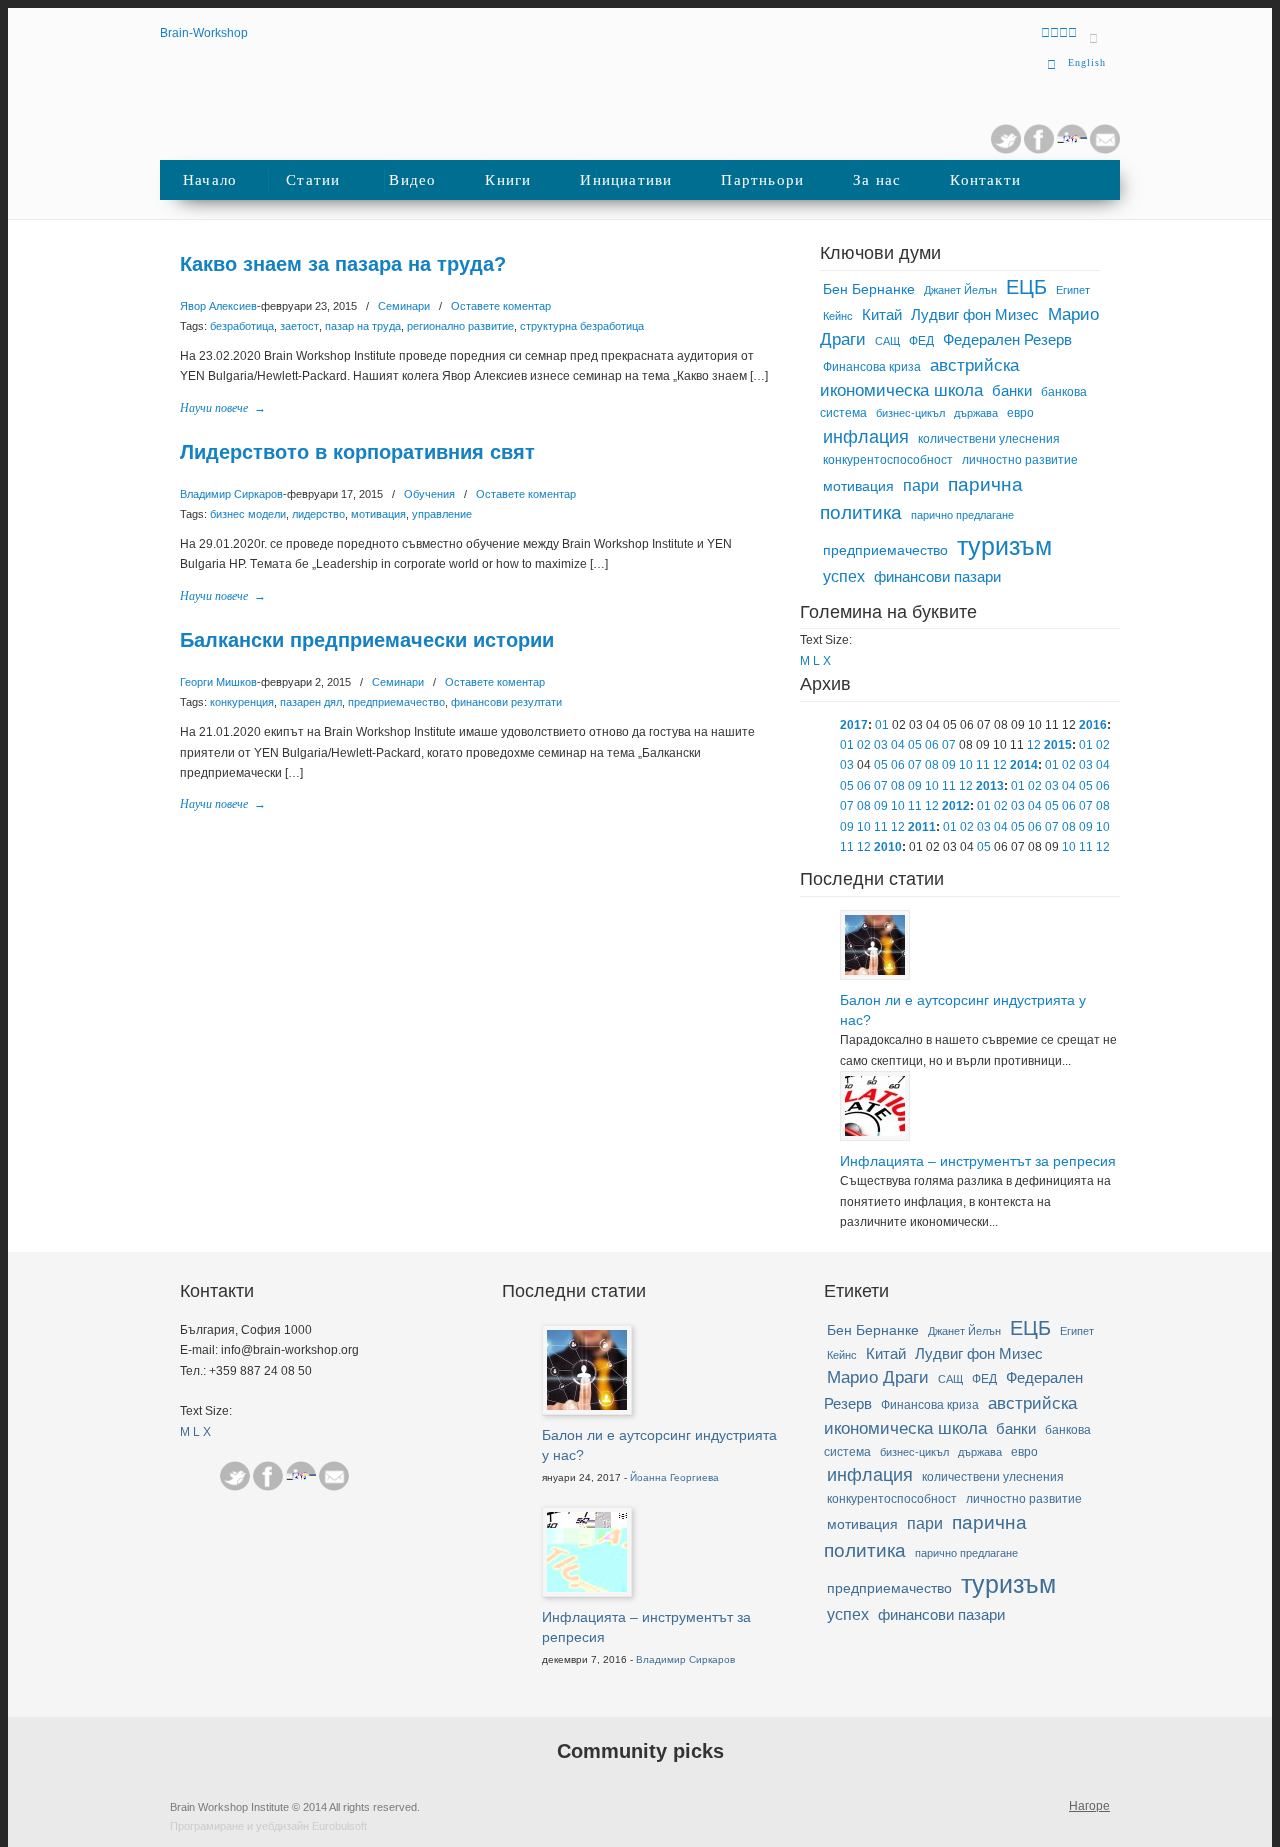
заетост (299, 326)
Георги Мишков (218, 682)
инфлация (866, 437)
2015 (1058, 745)
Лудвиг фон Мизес (975, 315)
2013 (990, 786)
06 (932, 745)
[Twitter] (1006, 150)
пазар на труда (363, 326)
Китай (882, 315)
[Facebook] (268, 1476)
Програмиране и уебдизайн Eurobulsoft (268, 1826)
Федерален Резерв (1007, 340)
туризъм (1004, 546)
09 (949, 765)
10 (966, 765)
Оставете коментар (501, 306)
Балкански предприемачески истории (367, 640)
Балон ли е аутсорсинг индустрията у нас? (963, 1010)
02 (864, 745)
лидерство (318, 514)
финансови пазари (937, 577)
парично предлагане (962, 515)
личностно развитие (1020, 460)
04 (898, 745)
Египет (1073, 290)
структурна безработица (582, 326)
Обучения (429, 494)
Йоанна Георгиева (674, 1477)
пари (921, 485)
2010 (888, 847)
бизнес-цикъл (910, 413)
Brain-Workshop (204, 33)
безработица (242, 326)
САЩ (887, 341)
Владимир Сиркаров (231, 494)
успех (844, 576)
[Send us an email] (1105, 150)
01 (882, 725)
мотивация (378, 514)
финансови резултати (506, 702)
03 (881, 745)
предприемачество (396, 702)
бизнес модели (248, 514)
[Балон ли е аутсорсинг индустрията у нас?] (875, 971)
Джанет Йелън (960, 290)
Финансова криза (872, 367)
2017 (854, 725)
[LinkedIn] (1072, 150)
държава (976, 413)
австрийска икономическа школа (919, 378)
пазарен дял (311, 702)
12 (1034, 745)
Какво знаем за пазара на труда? (343, 264)
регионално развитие (460, 326)
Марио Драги (878, 1377)
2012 (956, 806)
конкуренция (242, 702)
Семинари (404, 306)
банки (1012, 391)
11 (983, 765)
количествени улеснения (989, 439)
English (1087, 62)
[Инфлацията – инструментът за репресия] (875, 1132)
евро (1020, 413)
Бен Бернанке (869, 289)
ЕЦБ (1026, 287)
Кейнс (838, 316)
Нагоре (1089, 1806)
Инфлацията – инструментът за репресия (978, 1161)
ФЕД (921, 341)
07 (949, 745)
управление (442, 514)
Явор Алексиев (218, 306)
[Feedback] (23, 333)
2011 (922, 827)
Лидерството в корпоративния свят (357, 452)
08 (932, 765)
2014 (1024, 765)
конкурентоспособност (888, 460)
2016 (1093, 725)
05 (915, 745)
